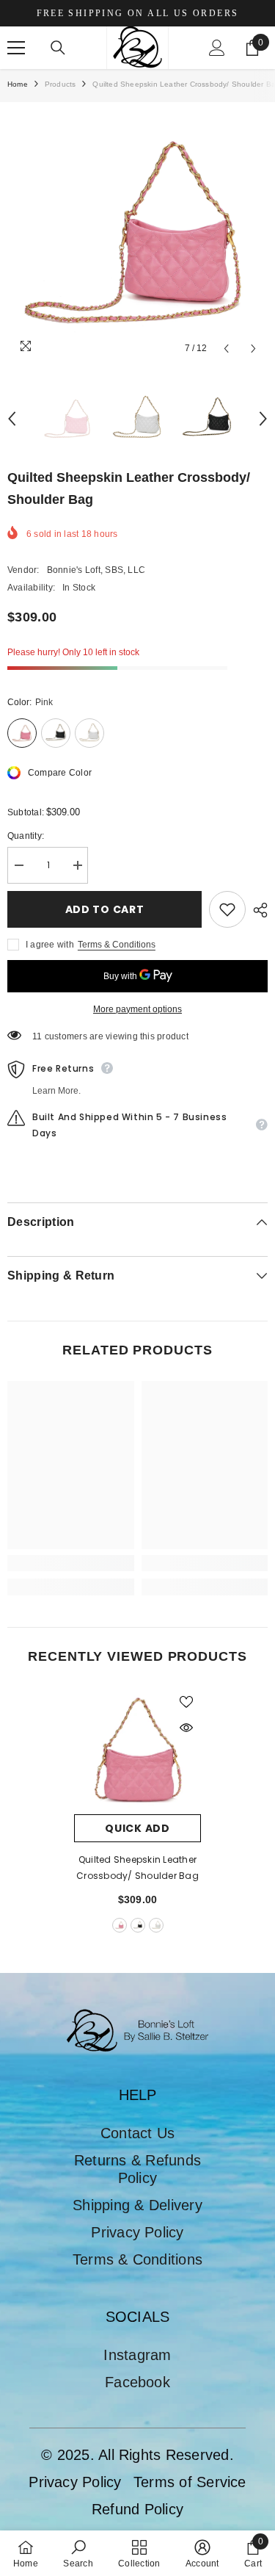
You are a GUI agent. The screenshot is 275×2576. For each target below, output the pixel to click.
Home (18, 84)
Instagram (137, 2355)
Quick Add (137, 1828)
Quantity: (26, 836)
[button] (226, 349)
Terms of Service (190, 2482)
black (138, 1925)
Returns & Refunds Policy (137, 2169)
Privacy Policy (137, 2232)
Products (60, 84)
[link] (71, 1563)
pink (120, 1925)
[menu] (16, 48)
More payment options (137, 1009)
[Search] (58, 48)
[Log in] (217, 48)
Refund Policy (137, 2509)
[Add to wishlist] (227, 909)
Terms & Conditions (117, 945)
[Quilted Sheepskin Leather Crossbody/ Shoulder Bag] (137, 1751)
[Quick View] (186, 1728)
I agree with (50, 945)
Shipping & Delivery (137, 2205)
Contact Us (137, 2133)
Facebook (137, 2382)
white (156, 1925)
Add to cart (105, 909)
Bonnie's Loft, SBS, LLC (96, 570)
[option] (137, 232)
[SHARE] (257, 910)
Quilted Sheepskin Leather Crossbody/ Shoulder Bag (137, 1868)
